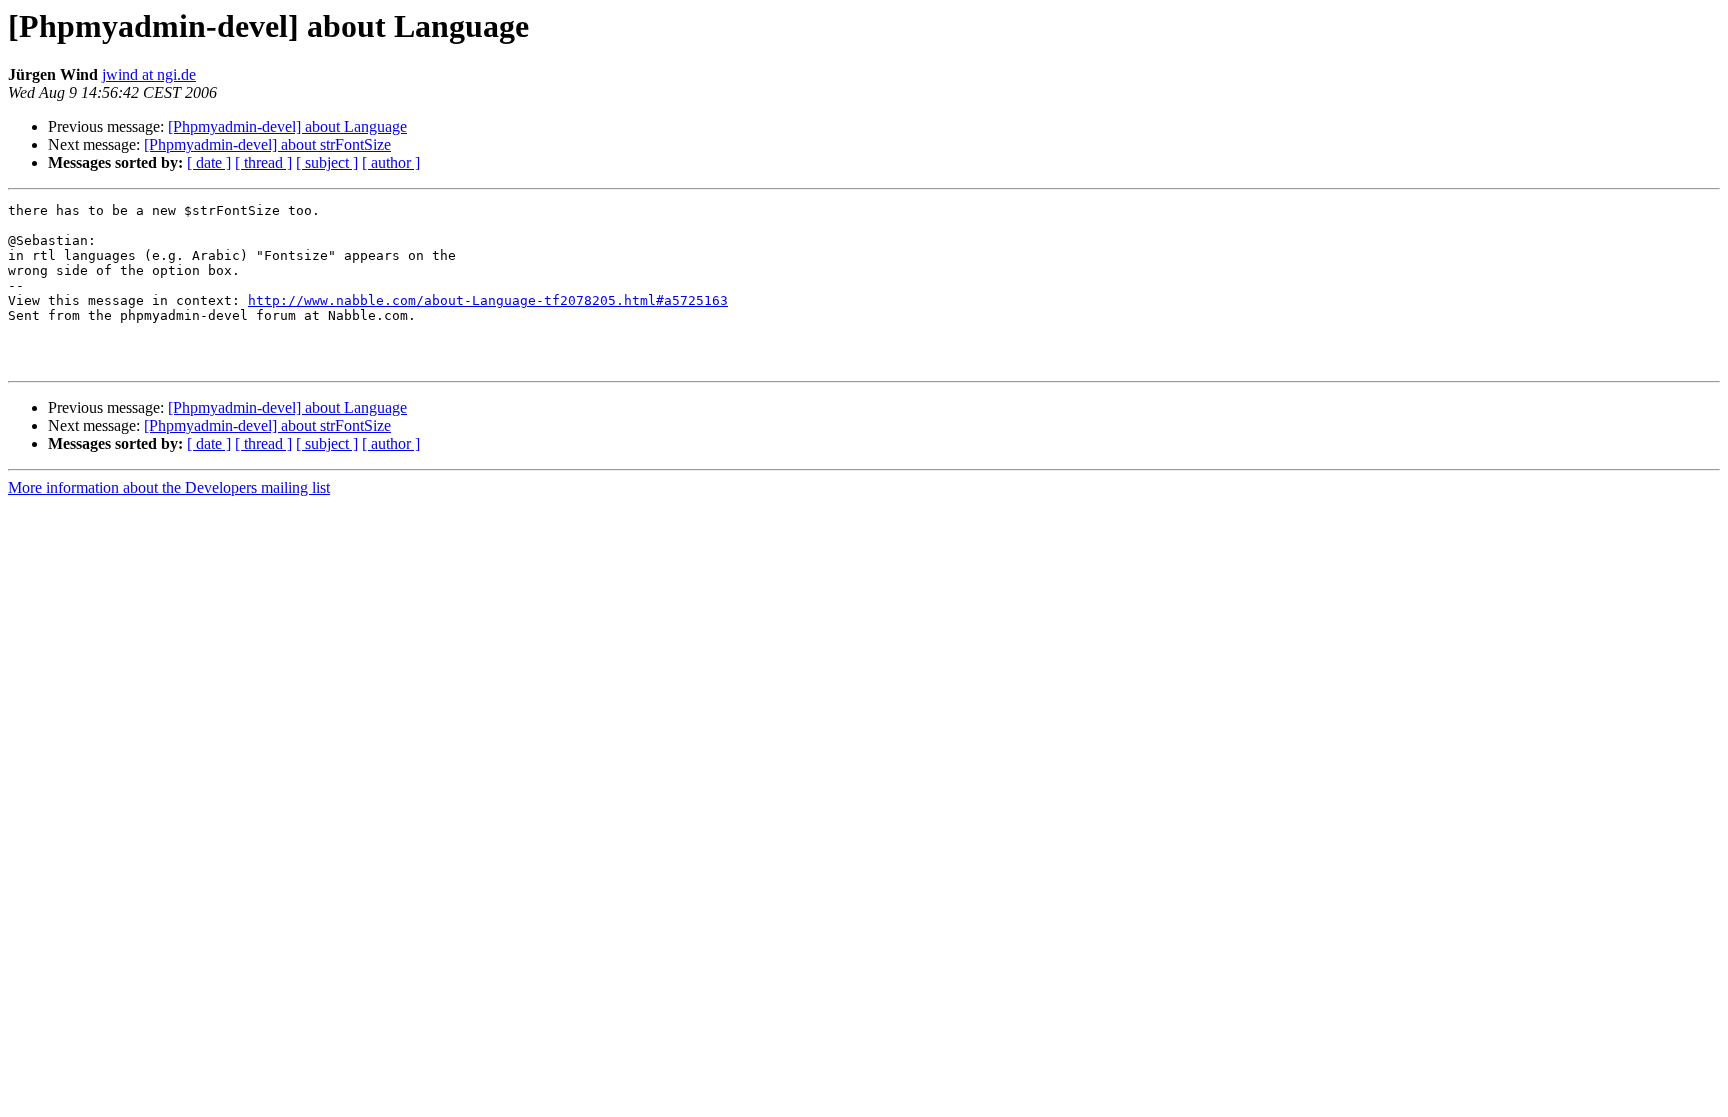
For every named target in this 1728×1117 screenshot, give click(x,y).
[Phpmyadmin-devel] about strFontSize (267, 144)
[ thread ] (263, 162)
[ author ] (391, 162)
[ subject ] (327, 162)
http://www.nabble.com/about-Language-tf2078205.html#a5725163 (488, 300)
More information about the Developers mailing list (169, 487)
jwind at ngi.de (149, 74)
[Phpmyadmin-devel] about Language (287, 126)
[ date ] (209, 162)
